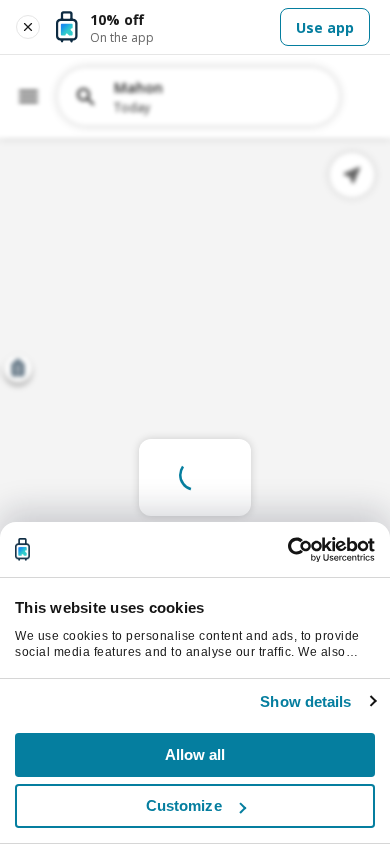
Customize (184, 805)
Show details (305, 701)
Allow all (195, 754)
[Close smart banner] (28, 27)
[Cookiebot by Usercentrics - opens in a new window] (287, 550)
